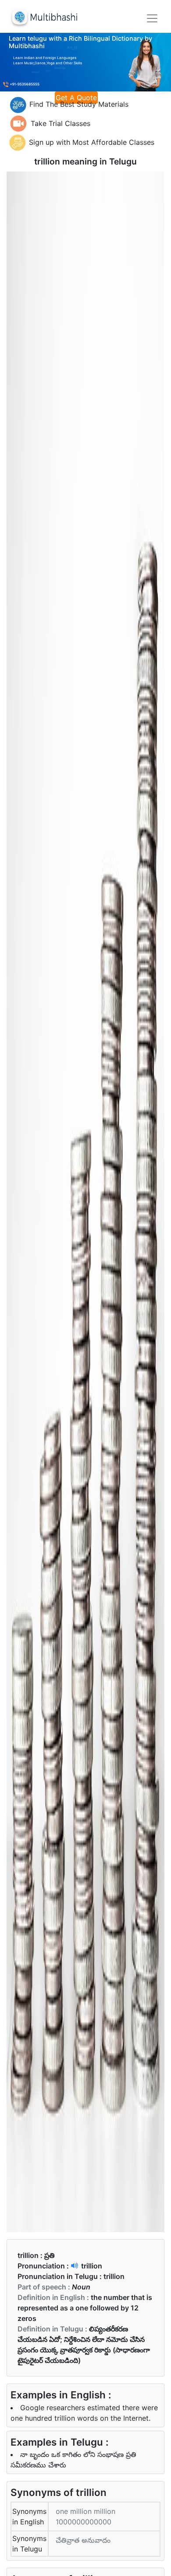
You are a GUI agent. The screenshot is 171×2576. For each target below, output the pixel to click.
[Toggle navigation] (152, 18)
